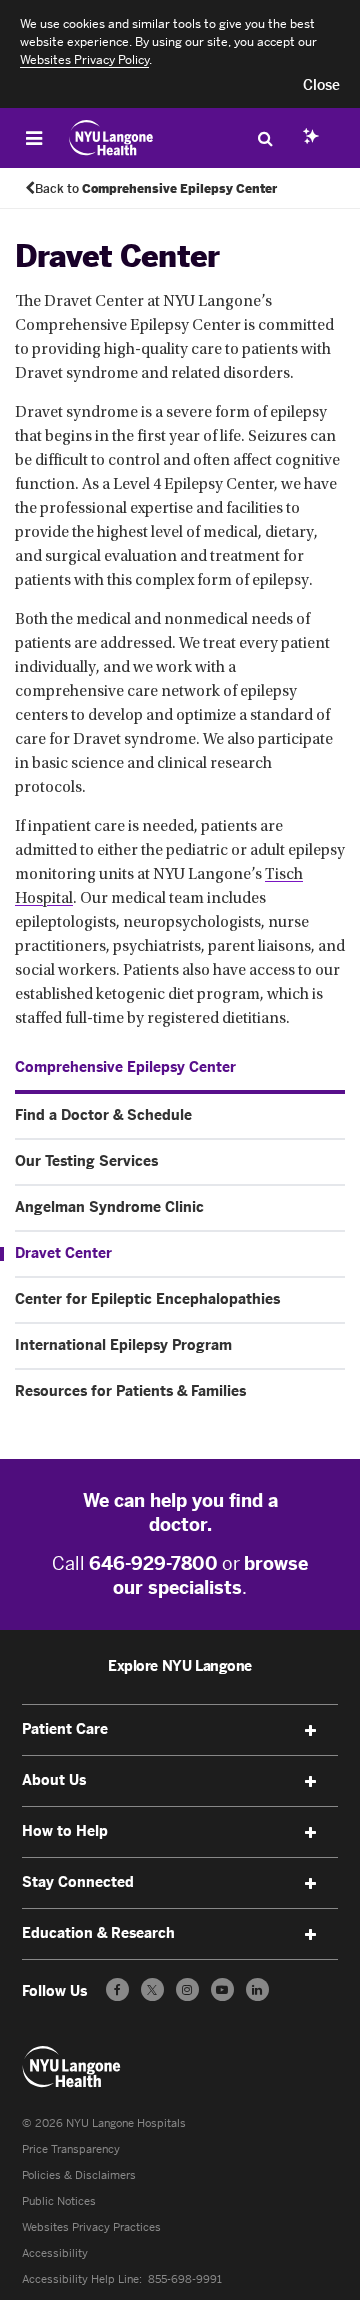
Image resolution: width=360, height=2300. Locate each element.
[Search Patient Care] (265, 138)
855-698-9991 (185, 2279)
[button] (321, 86)
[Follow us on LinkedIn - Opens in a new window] (257, 1989)
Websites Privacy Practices (91, 2227)
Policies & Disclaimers (79, 2175)
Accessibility (55, 2253)
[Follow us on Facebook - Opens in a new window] (117, 1989)
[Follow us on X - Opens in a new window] (152, 1989)
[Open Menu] (34, 138)
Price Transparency (71, 2149)
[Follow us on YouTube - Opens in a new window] (222, 1989)
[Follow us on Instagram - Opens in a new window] (187, 1989)
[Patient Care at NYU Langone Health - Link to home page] (111, 138)
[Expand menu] (310, 1731)
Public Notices (59, 2201)
